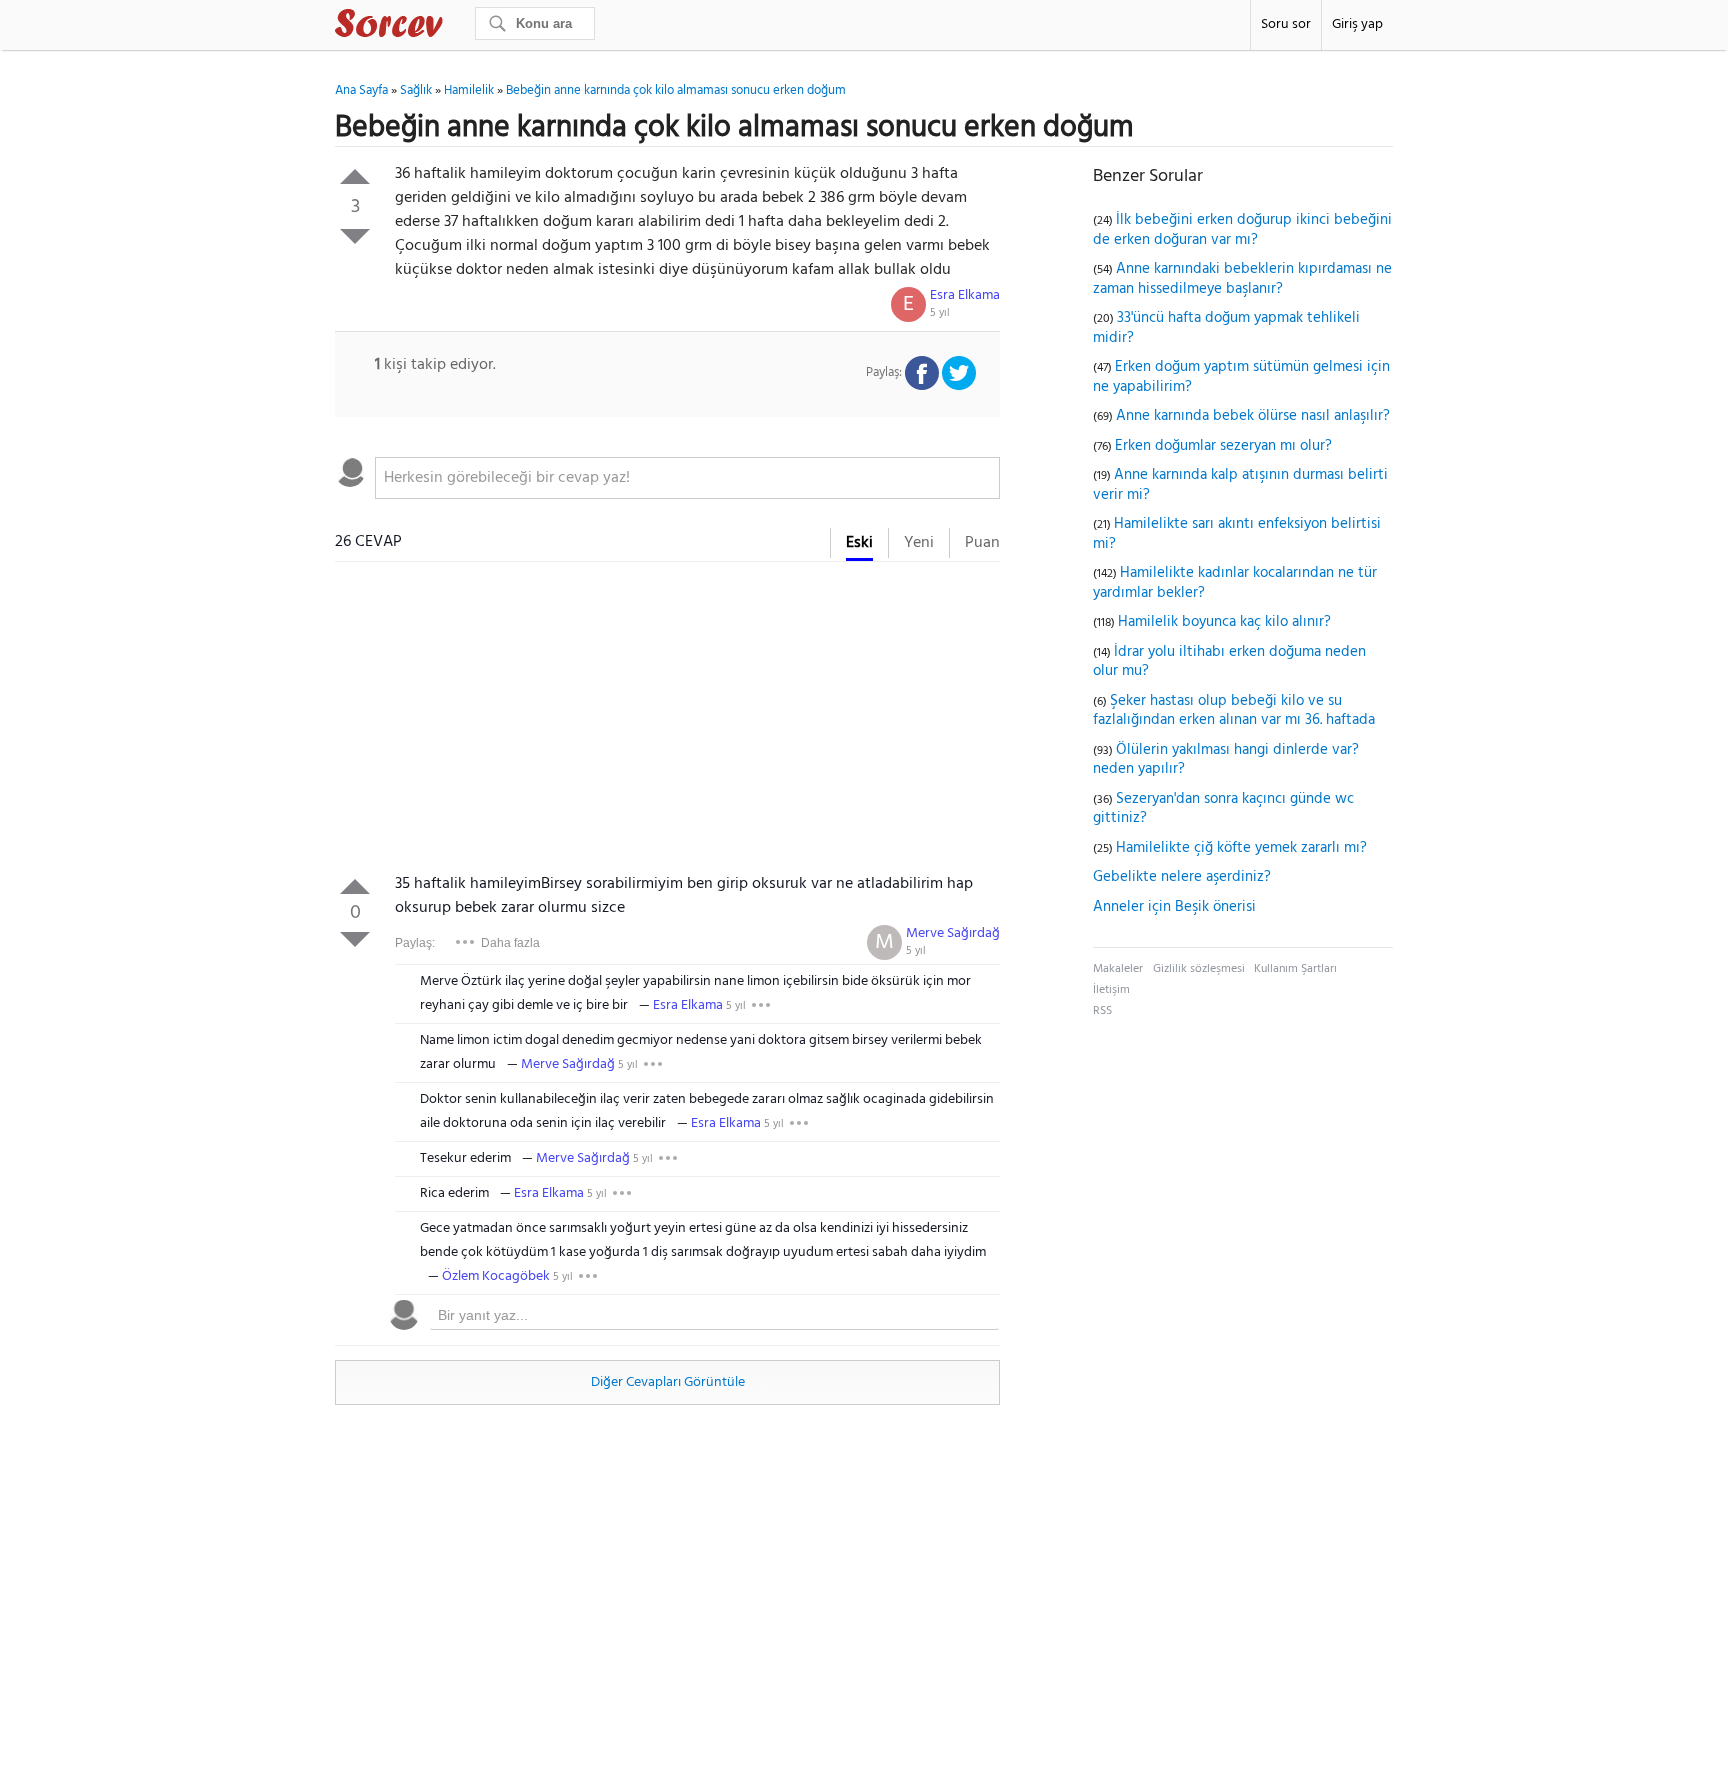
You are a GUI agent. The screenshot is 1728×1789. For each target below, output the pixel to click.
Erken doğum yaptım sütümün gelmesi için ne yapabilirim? (1241, 377)
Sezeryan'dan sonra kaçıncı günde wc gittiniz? (1223, 809)
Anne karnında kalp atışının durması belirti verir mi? (1240, 485)
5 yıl (940, 313)
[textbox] (687, 478)
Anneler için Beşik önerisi (1174, 907)
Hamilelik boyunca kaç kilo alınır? (1224, 622)
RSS (1102, 1011)
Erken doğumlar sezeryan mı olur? (1223, 446)
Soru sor (1286, 24)
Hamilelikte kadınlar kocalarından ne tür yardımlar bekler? (1235, 583)
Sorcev (455, 27)
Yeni (919, 543)
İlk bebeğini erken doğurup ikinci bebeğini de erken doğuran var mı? (1242, 230)
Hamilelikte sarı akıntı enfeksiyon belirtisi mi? (1237, 534)
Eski (859, 543)
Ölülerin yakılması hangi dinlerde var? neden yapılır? (1226, 760)
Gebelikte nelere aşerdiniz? (1182, 877)
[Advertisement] (667, 722)
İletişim (1111, 990)
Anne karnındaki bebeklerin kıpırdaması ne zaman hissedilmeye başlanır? (1242, 279)
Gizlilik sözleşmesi (1199, 969)
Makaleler (1118, 969)
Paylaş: (415, 943)
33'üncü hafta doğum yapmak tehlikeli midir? (1226, 328)
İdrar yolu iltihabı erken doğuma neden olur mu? (1229, 662)
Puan (982, 543)
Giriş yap (1357, 24)
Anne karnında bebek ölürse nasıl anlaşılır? (1253, 416)
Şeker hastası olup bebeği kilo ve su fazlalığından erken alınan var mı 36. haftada (1234, 711)
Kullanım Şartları (1295, 969)
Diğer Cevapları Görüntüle (668, 1382)
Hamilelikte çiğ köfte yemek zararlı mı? (1241, 848)
